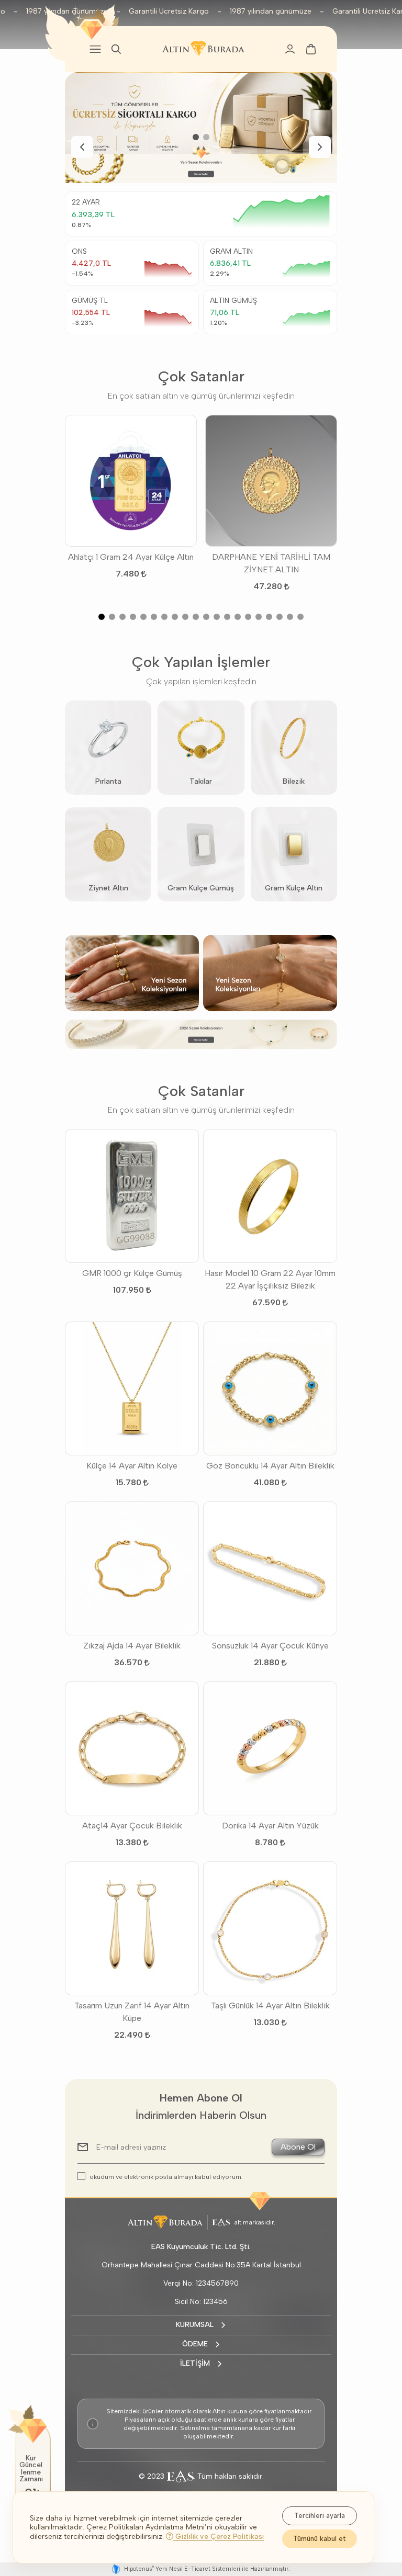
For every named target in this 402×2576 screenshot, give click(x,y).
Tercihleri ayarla (320, 2516)
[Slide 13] (227, 617)
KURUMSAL (195, 2325)
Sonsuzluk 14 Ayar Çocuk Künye (270, 1646)
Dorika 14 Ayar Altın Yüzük (270, 1826)
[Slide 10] (196, 617)
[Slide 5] (143, 617)
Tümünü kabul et (320, 2539)
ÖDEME (195, 2344)
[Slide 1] (196, 137)
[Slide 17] (269, 617)
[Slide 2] (206, 137)
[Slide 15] (248, 617)
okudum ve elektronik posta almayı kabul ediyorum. (166, 2177)
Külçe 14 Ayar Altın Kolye (132, 1466)
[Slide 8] (175, 617)
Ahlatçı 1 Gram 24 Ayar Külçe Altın (131, 557)
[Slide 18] (280, 617)
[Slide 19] (290, 617)
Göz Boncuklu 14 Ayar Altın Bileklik (270, 1466)
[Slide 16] (259, 617)
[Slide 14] (238, 617)
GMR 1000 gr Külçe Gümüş (132, 1273)
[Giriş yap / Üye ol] (290, 49)
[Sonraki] (320, 147)
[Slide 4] (133, 617)
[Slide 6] (154, 617)
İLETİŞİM (195, 2363)
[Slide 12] (217, 617)
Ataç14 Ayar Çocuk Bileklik (132, 1826)
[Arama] (116, 49)
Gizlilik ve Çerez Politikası (219, 2537)
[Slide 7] (164, 617)
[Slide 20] (300, 617)
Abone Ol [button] (298, 2147)
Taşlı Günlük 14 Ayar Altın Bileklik (270, 2006)
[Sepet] (311, 49)
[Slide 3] (122, 617)
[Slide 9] (185, 617)
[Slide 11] (206, 617)
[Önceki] (82, 147)
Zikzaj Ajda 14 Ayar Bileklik (132, 1646)
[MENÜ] (95, 49)
